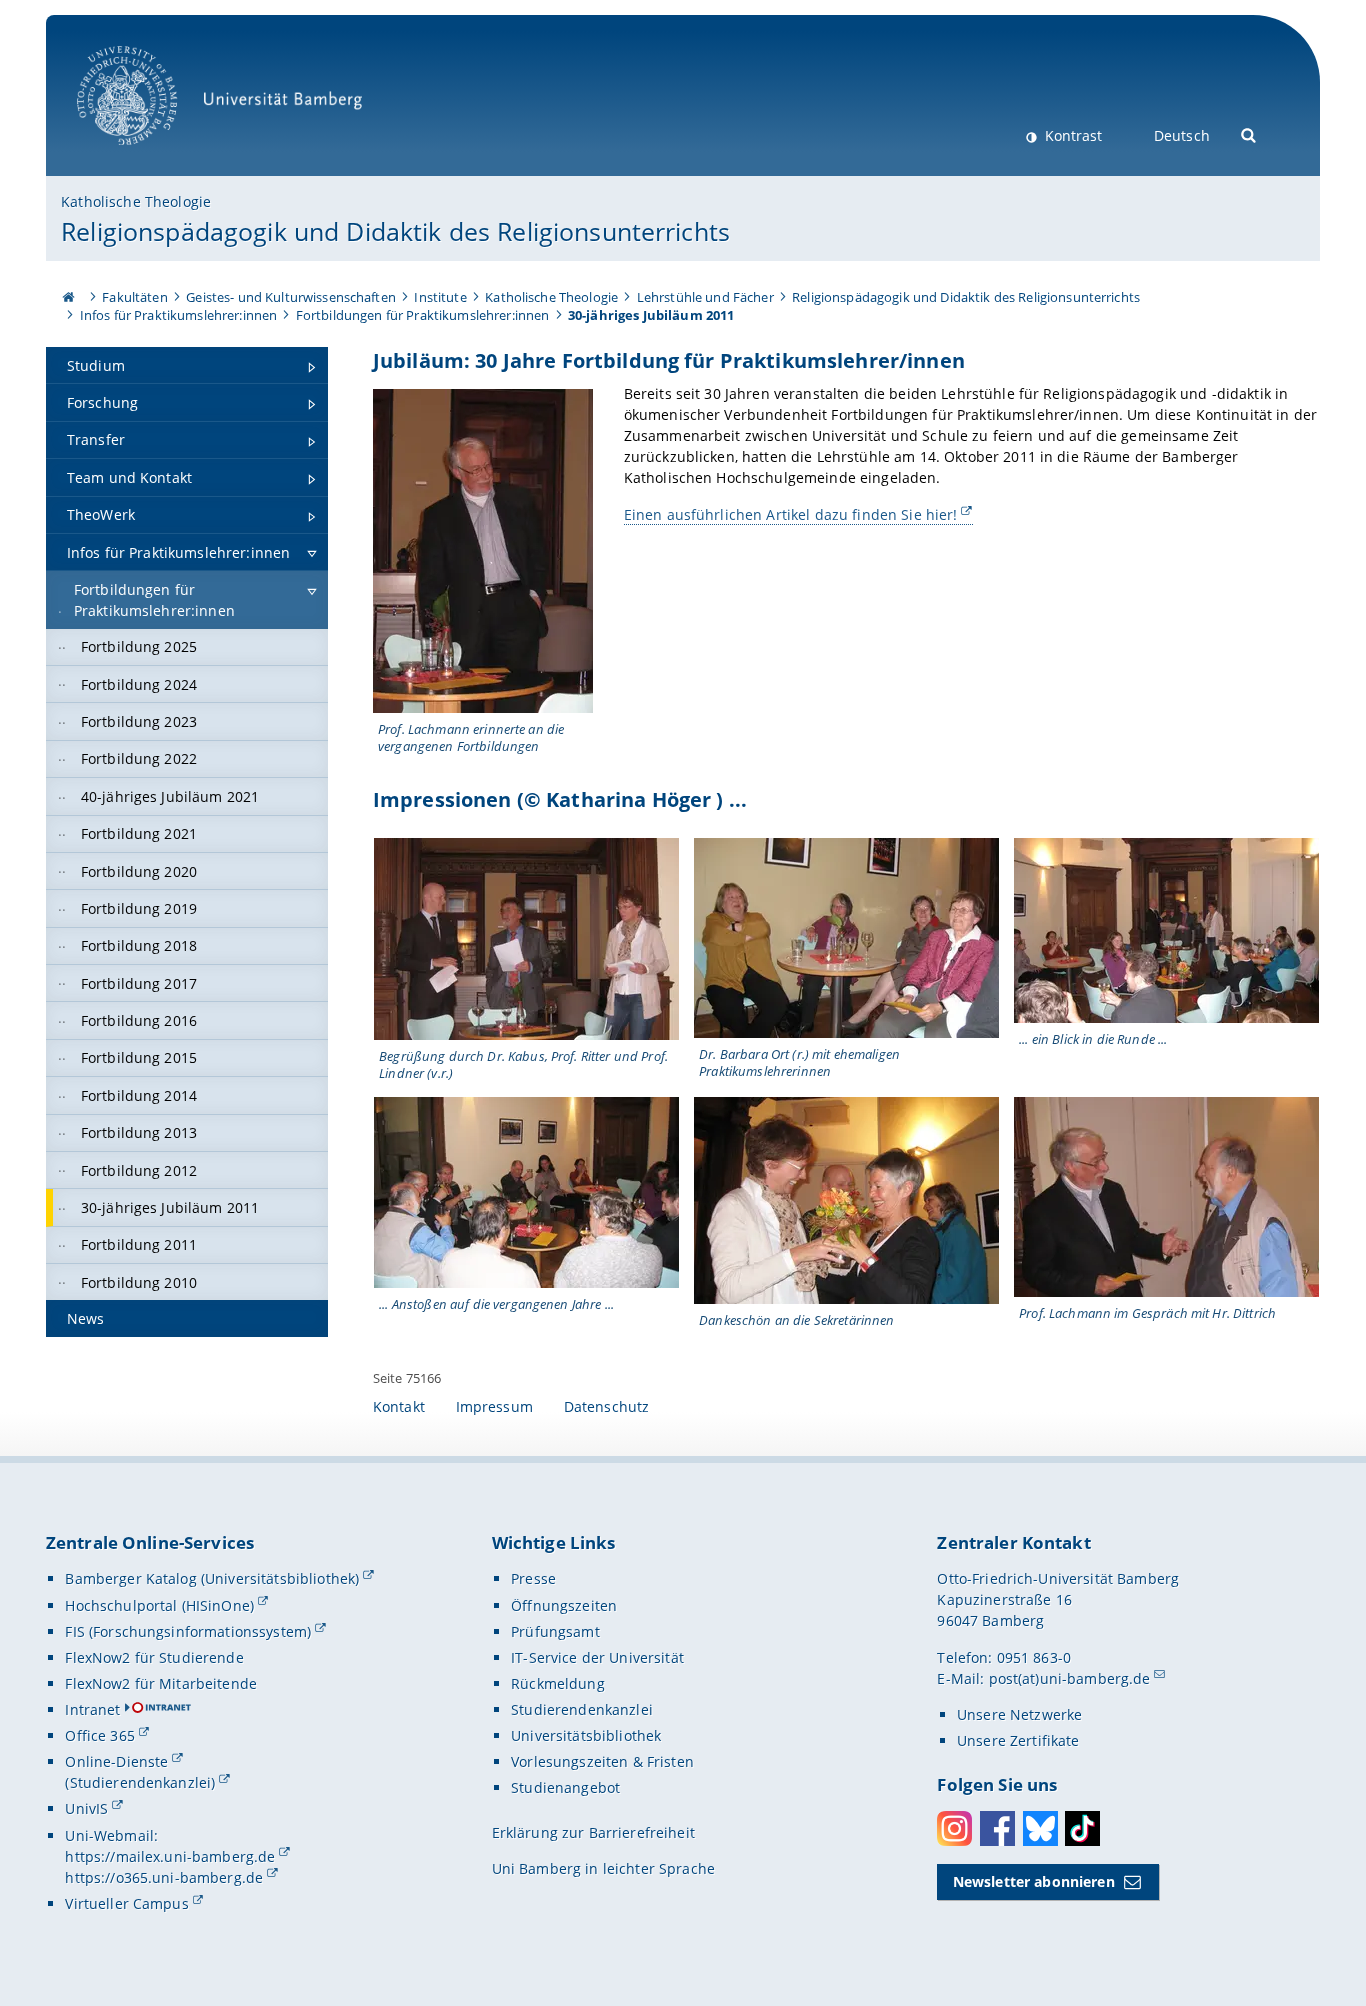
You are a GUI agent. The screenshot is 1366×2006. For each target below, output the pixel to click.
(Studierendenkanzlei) (140, 1782)
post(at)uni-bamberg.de (1070, 1678)
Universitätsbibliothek (586, 1735)
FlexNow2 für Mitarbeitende (161, 1683)
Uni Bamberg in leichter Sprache (603, 1868)
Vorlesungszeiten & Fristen (602, 1761)
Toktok (1082, 1828)
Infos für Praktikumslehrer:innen (178, 315)
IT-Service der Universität (597, 1657)
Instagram (954, 1828)
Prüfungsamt (555, 1631)
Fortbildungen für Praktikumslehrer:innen (423, 315)
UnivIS (86, 1808)
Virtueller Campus (126, 1903)
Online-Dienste (116, 1761)
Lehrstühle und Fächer (705, 297)
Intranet (92, 1709)
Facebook (997, 1828)
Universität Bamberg (147, 155)
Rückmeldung (558, 1683)
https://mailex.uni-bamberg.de (170, 1856)
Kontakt (399, 1406)
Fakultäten (134, 297)
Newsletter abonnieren (1034, 1881)
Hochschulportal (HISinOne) (159, 1605)
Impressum (494, 1406)
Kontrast (1071, 135)
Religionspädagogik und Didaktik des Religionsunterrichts (395, 231)
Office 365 (99, 1735)
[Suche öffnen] (1249, 133)
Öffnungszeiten (564, 1605)
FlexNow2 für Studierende (154, 1657)
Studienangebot (565, 1787)
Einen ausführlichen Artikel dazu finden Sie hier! (791, 514)
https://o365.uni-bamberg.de (164, 1877)
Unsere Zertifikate (1018, 1740)
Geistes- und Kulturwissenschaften (291, 297)
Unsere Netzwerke (1019, 1714)
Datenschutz (607, 1406)
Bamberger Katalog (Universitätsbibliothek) (212, 1578)
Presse (533, 1578)
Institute (440, 297)
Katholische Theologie (136, 201)
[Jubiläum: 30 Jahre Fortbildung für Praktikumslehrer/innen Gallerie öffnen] (483, 551)
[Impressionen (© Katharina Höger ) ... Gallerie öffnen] (526, 939)
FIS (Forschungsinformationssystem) (188, 1631)
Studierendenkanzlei (582, 1709)
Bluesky (1040, 1828)
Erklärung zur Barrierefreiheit (593, 1832)
